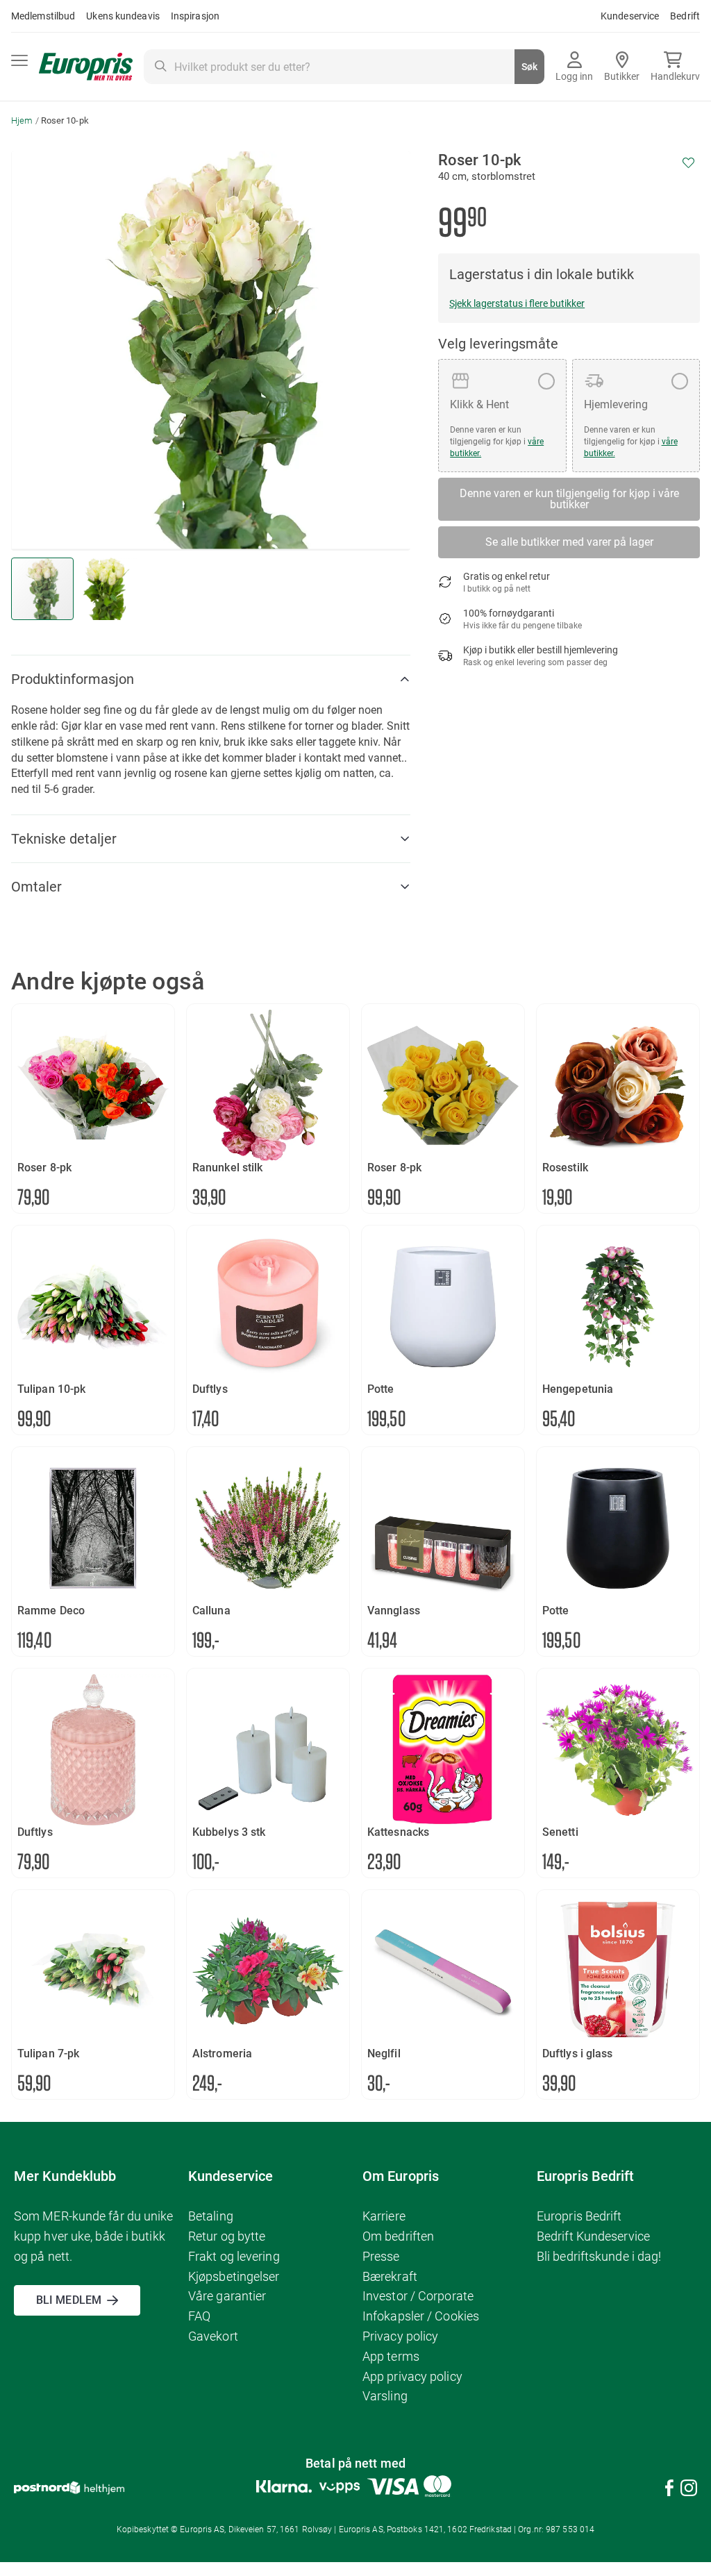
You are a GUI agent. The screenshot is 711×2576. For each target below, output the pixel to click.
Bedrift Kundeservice (593, 2236)
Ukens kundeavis (123, 16)
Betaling (211, 2216)
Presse (381, 2256)
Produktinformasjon (73, 679)
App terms (391, 2356)
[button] (106, 589)
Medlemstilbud (43, 16)
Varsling (385, 2396)
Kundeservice (630, 16)
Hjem (22, 120)
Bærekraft (390, 2276)
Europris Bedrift (579, 2216)
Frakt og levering (234, 2256)
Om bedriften (398, 2236)
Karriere (384, 2216)
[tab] (211, 679)
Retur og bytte (227, 2236)
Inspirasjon (195, 16)
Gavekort (213, 2336)
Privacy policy (400, 2336)
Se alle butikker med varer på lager (569, 542)
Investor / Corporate (418, 2296)
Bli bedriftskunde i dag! (599, 2256)
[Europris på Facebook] (669, 2490)
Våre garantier (227, 2296)
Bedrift (685, 16)
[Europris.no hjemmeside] (86, 67)
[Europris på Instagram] (689, 2490)
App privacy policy (412, 2376)
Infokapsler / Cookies (421, 2316)
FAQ (199, 2316)
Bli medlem (69, 2300)
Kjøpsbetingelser (234, 2276)
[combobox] (344, 67)
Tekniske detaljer (64, 839)
